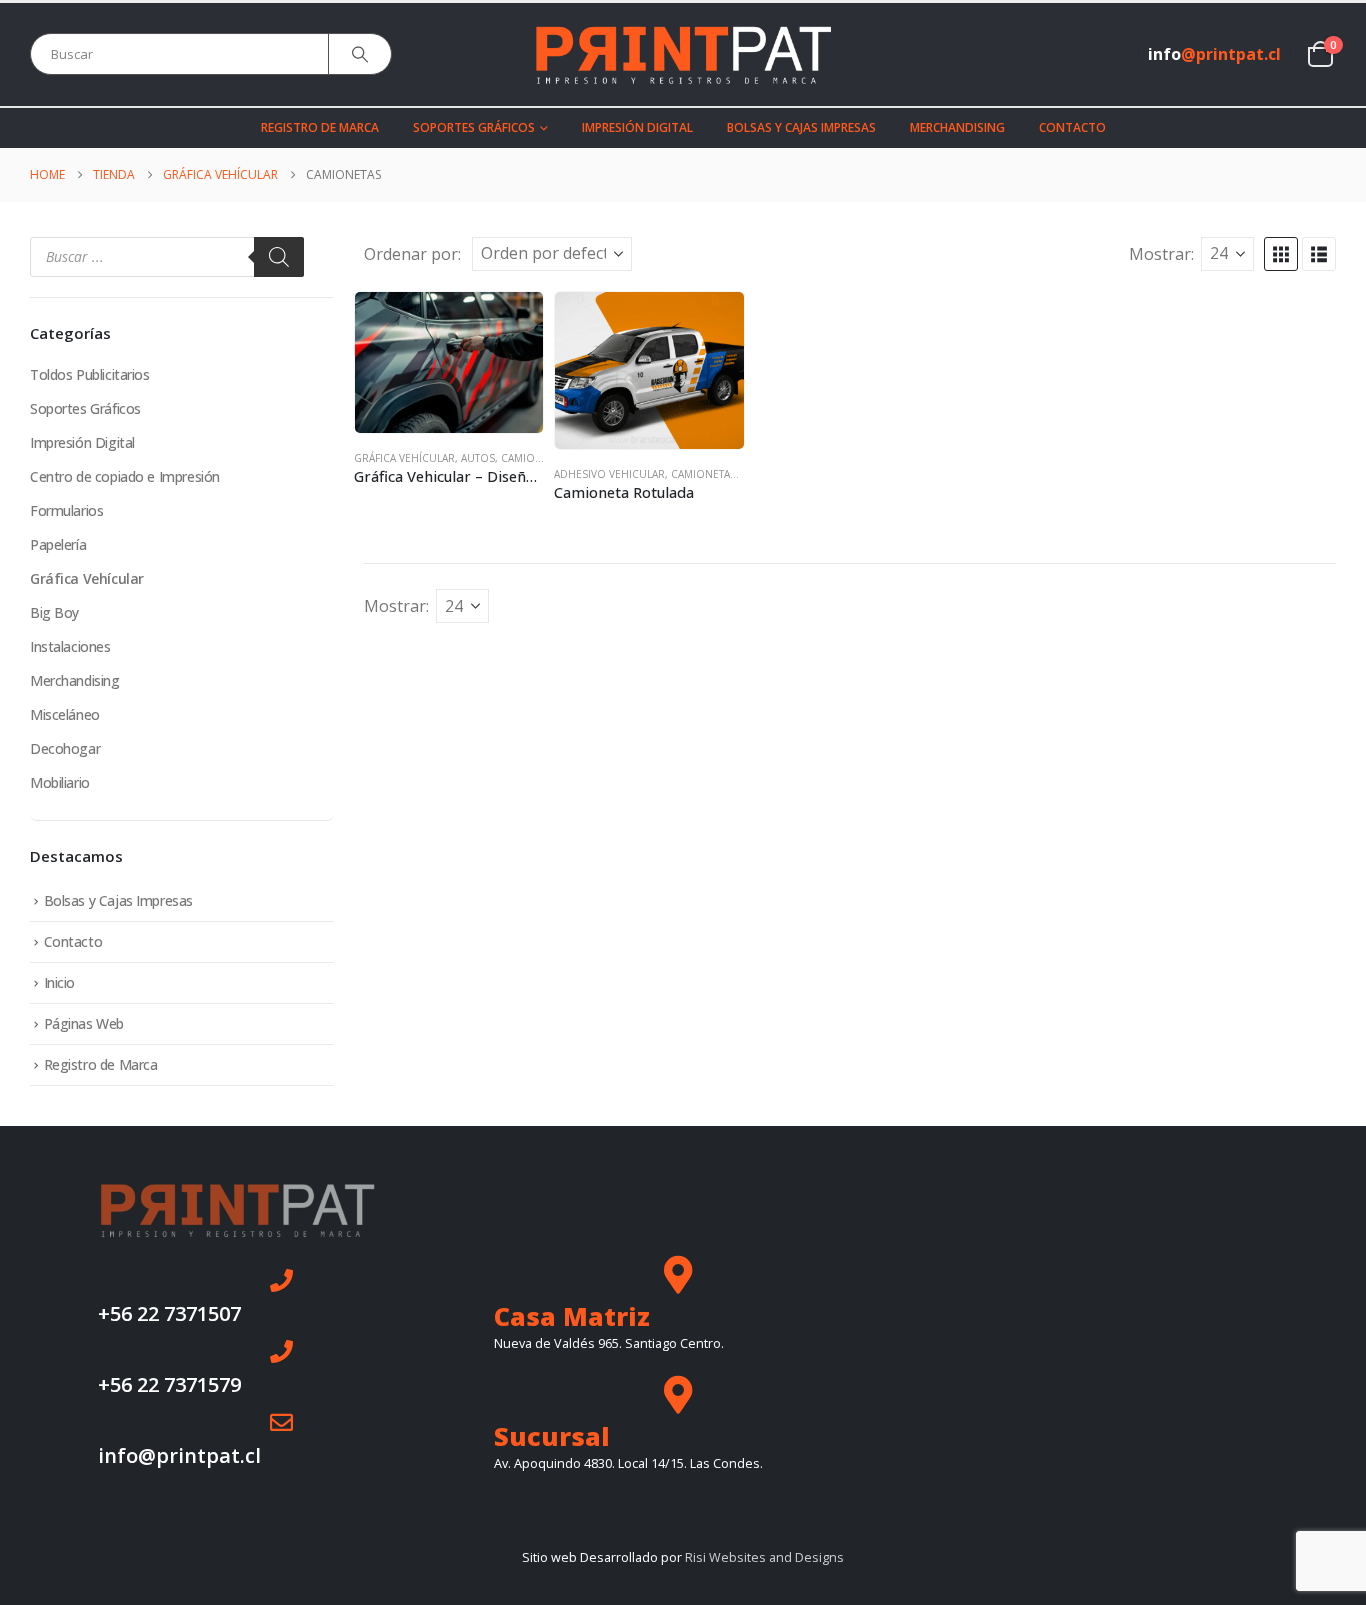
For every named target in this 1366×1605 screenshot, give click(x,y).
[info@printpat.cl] (281, 1422)
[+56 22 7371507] (281, 1280)
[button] (1281, 254)
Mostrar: (1161, 254)
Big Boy (54, 612)
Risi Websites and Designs (764, 1557)
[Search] (360, 54)
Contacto (1072, 127)
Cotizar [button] (510, 325)
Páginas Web (84, 1023)
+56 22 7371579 (169, 1384)
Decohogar (65, 748)
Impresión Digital (637, 127)
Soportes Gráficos (474, 127)
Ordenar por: (412, 254)
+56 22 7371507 (169, 1313)
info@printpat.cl (179, 1455)
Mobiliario (60, 782)
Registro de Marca (320, 127)
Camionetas (533, 458)
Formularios (66, 510)
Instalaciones (70, 646)
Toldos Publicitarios (90, 374)
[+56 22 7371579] (281, 1351)
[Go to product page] (449, 362)
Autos (478, 458)
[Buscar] (279, 257)
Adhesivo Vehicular (609, 474)
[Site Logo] (683, 54)
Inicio (59, 982)
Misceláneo (65, 714)
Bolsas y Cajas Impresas (801, 127)
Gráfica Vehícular (404, 458)
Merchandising (957, 127)
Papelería (58, 544)
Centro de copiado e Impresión (125, 476)
